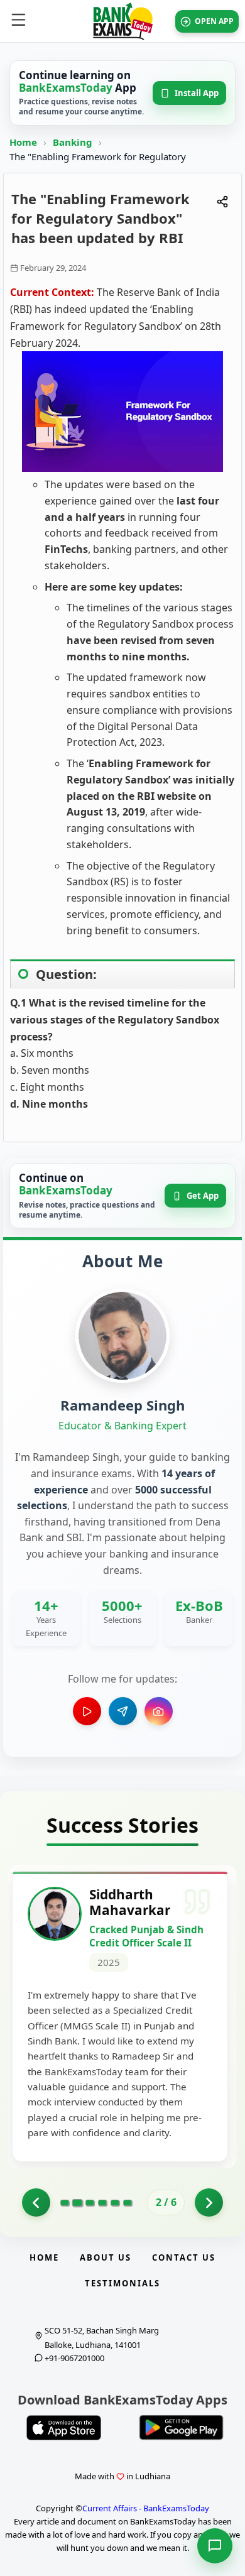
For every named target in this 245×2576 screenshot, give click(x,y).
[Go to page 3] (90, 2203)
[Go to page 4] (102, 2203)
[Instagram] (159, 1711)
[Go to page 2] (77, 2203)
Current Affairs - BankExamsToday (146, 2508)
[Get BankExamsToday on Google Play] (181, 2428)
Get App (203, 1196)
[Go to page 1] (36, 2202)
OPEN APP (214, 21)
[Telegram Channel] (123, 1711)
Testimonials (122, 2283)
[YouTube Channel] (87, 1711)
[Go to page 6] (128, 2203)
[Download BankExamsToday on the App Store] (64, 2428)
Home (23, 142)
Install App (197, 93)
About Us (106, 2257)
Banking (73, 142)
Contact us (184, 2257)
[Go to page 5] (115, 2203)
